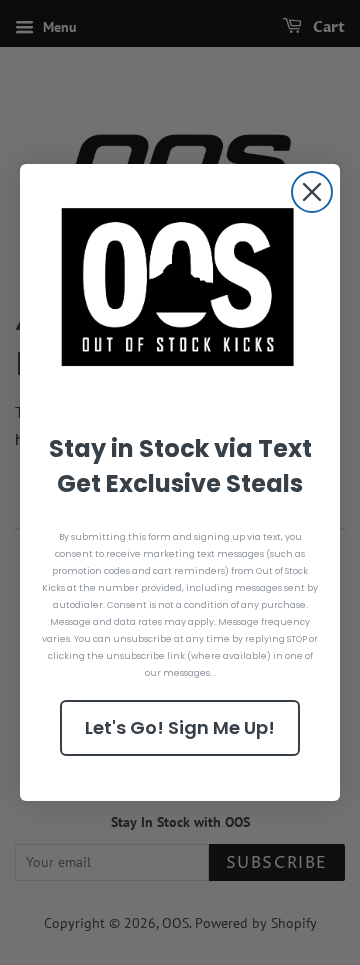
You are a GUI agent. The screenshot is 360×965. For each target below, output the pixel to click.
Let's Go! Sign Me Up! (180, 727)
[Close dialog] (312, 192)
